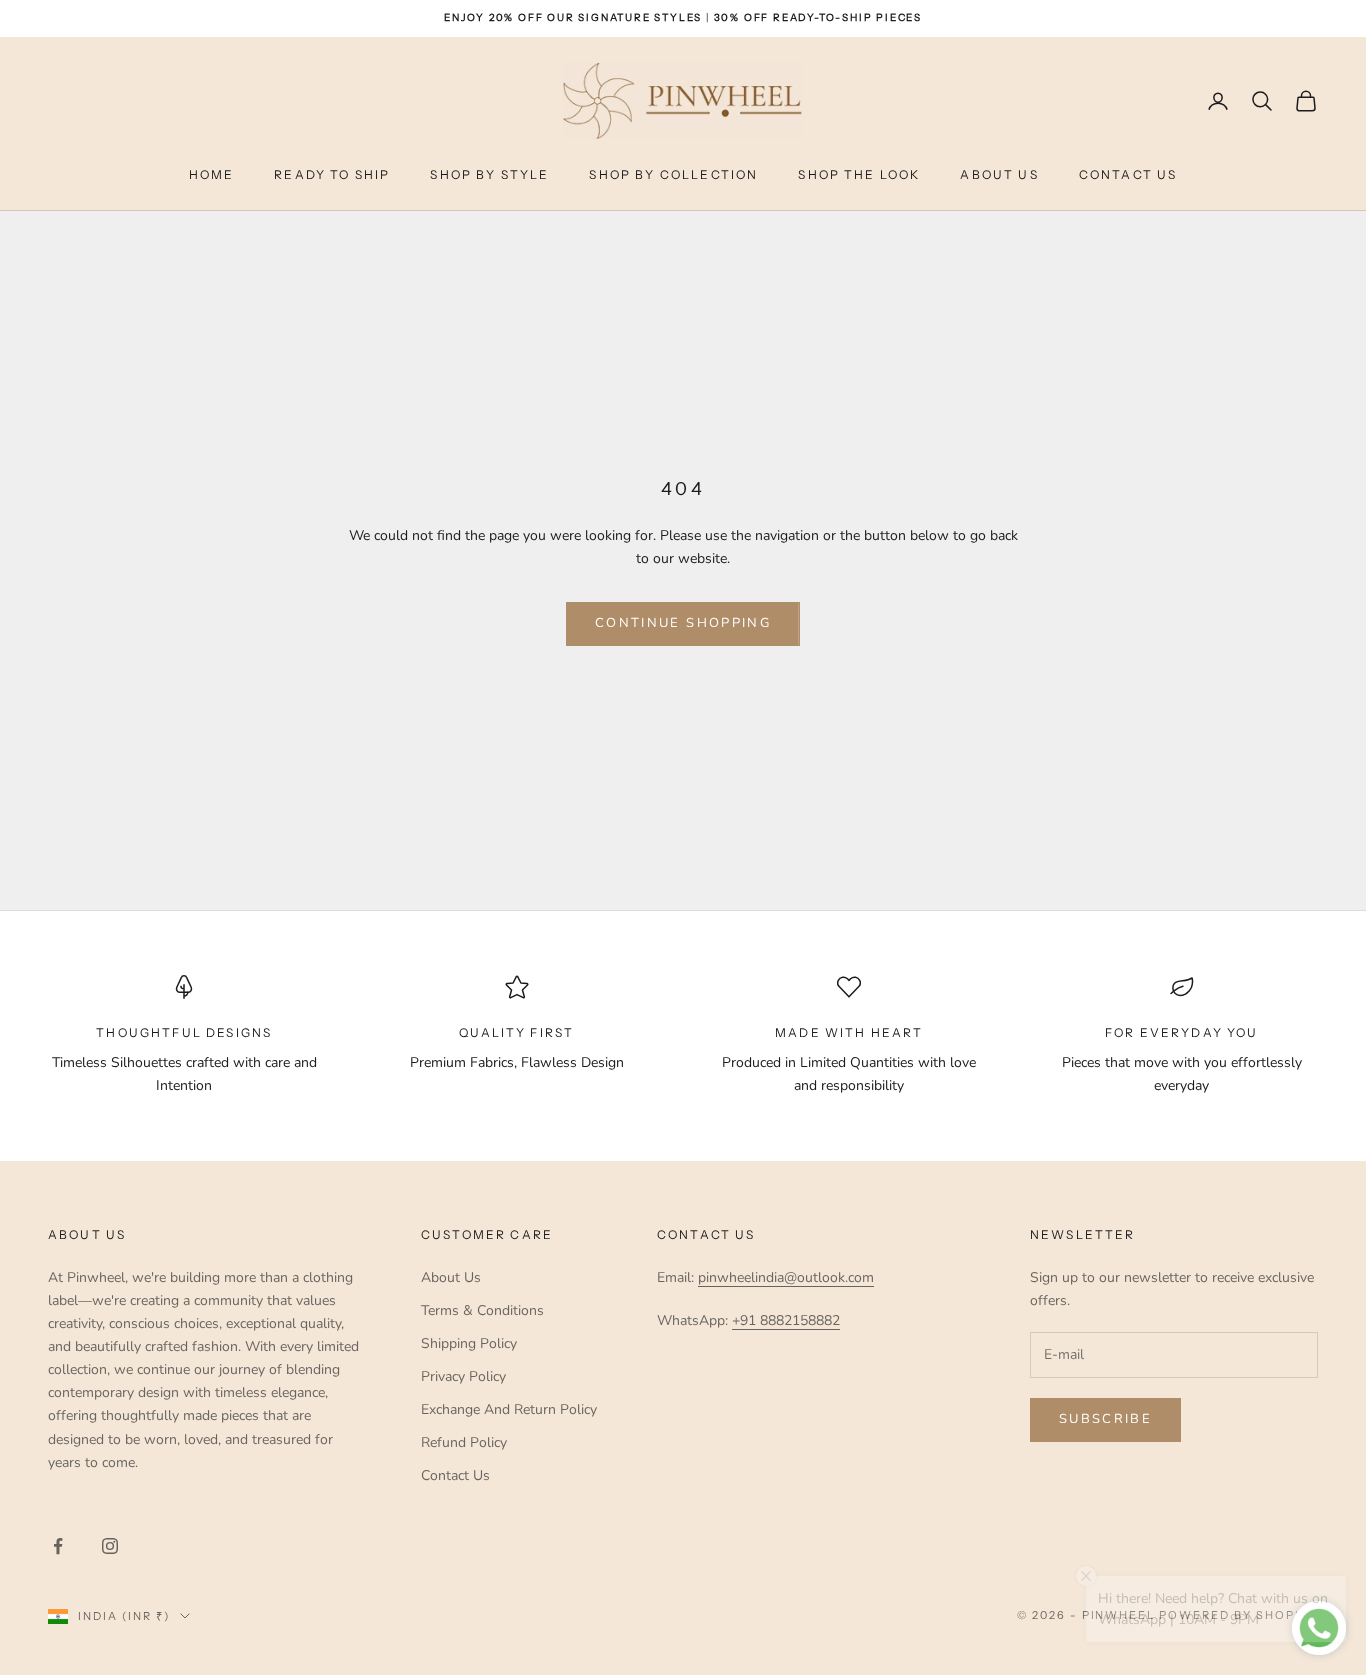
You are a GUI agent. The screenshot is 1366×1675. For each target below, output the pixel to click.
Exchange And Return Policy (509, 1409)
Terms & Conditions (482, 1310)
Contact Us (1128, 174)
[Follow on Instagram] (110, 1546)
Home (212, 174)
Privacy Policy (463, 1376)
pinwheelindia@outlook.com (786, 1277)
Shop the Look (859, 174)
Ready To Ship (332, 174)
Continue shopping (683, 623)
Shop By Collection (673, 174)
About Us (999, 174)
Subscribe (1105, 1419)
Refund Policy (464, 1442)
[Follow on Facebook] (58, 1546)
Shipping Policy (469, 1343)
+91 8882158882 (786, 1320)
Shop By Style (489, 174)
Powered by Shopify (1238, 1615)
